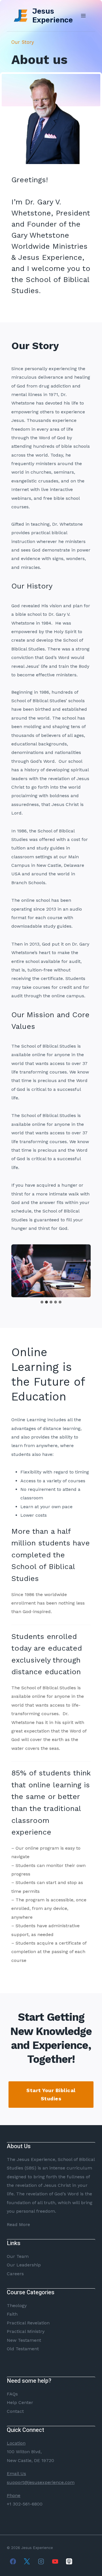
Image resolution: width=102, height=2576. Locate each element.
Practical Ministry (26, 2331)
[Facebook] (13, 2561)
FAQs (12, 2394)
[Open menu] (83, 15)
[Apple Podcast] (69, 2561)
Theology (17, 2305)
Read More (18, 2224)
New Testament (24, 2340)
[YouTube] (55, 2561)
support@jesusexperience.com (41, 2482)
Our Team (18, 2256)
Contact (15, 2411)
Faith (12, 2314)
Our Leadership (24, 2265)
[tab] (42, 1302)
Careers (15, 2274)
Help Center (20, 2402)
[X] (27, 2561)
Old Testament (23, 2349)
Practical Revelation (28, 2323)
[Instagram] (41, 2561)
